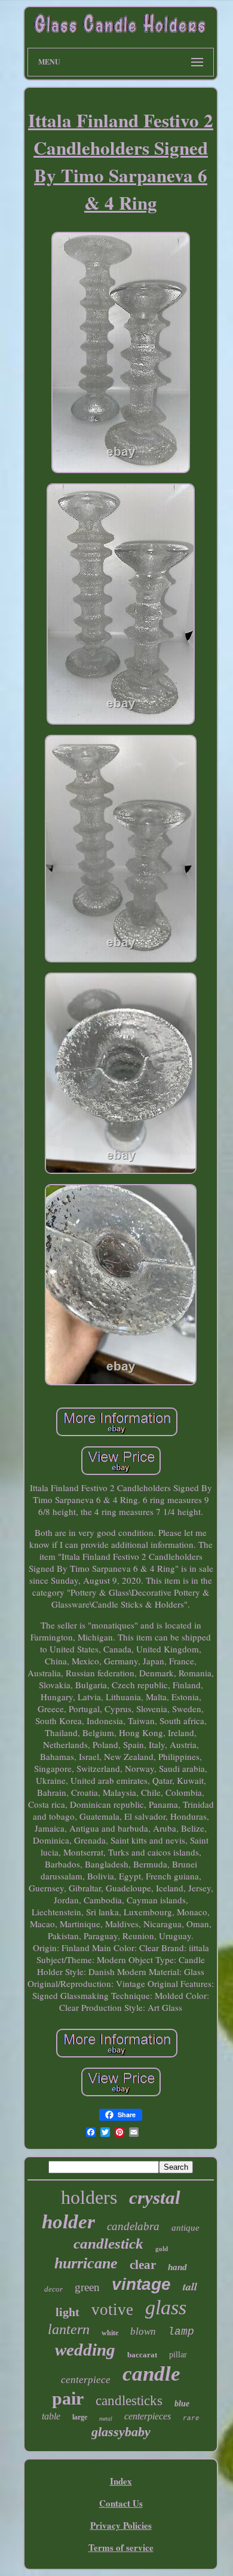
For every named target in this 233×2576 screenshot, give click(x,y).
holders (89, 2197)
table (51, 2416)
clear (143, 2265)
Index (121, 2481)
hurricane (86, 2263)
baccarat (142, 2355)
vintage (141, 2284)
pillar (178, 2355)
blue (182, 2404)
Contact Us (121, 2503)
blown (143, 2331)
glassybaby (121, 2432)
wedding (85, 2350)
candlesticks (129, 2401)
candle (151, 2374)
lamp (181, 2332)
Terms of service (121, 2547)
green (87, 2287)
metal (106, 2419)
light (68, 2312)
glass (166, 2307)
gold (162, 2249)
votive (112, 2310)
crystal (155, 2198)
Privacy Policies (121, 2525)
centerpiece (86, 2380)
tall (190, 2287)
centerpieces (148, 2416)
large (80, 2417)
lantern (69, 2329)
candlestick (108, 2244)
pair (68, 2398)
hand (177, 2267)
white (110, 2333)
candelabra (133, 2226)
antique (186, 2228)
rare (191, 2418)
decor (53, 2289)
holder (68, 2222)
